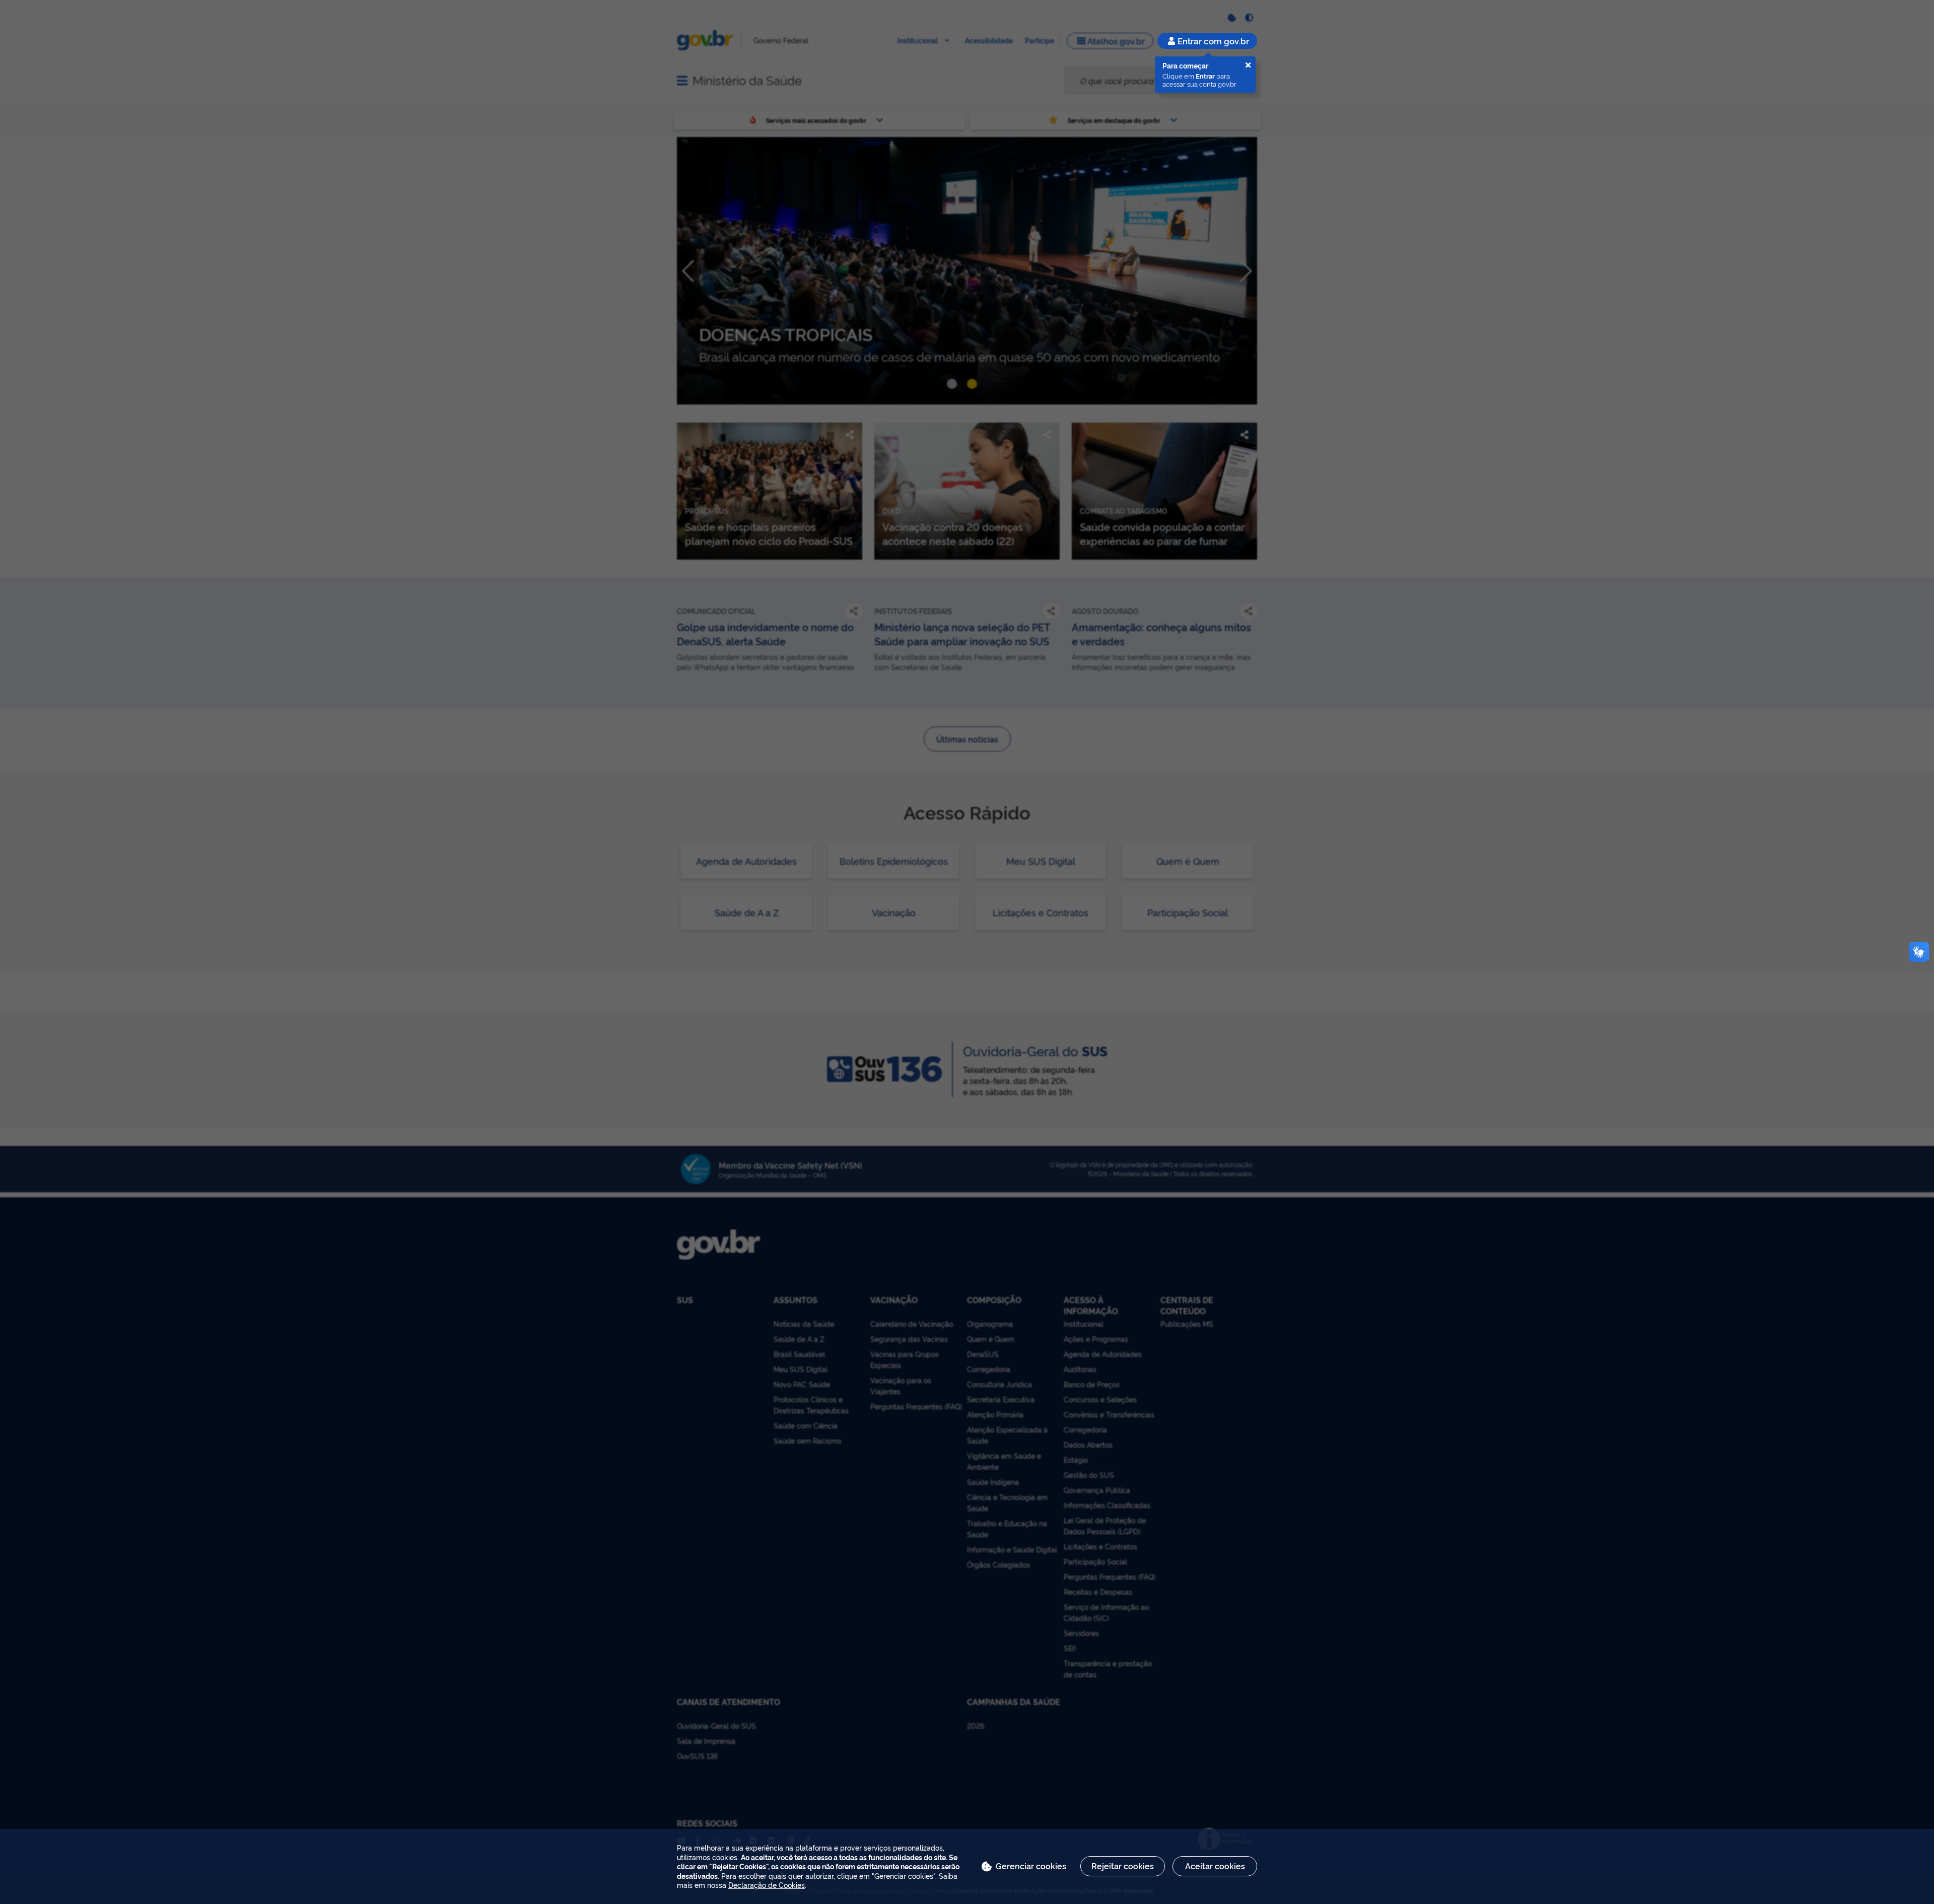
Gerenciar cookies (1031, 1866)
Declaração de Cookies (767, 1885)
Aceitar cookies (1215, 1866)
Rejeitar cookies (1123, 1866)
